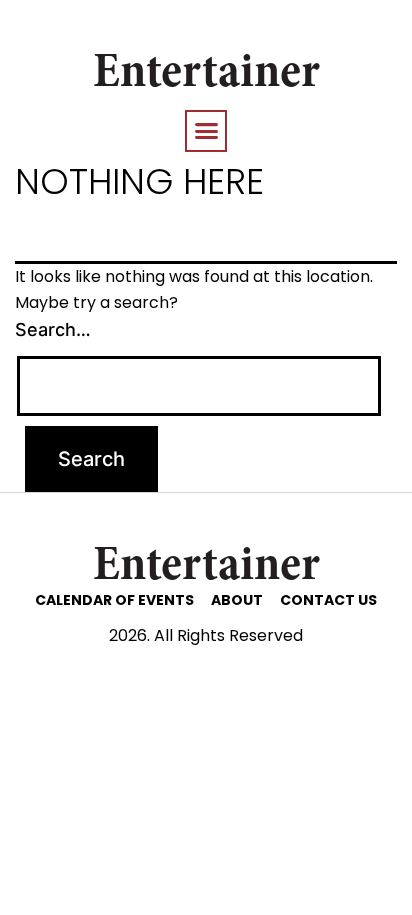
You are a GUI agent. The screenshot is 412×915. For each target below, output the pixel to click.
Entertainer (206, 75)
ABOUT (237, 600)
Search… (53, 329)
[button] (206, 131)
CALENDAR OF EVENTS (114, 600)
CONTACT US (328, 600)
